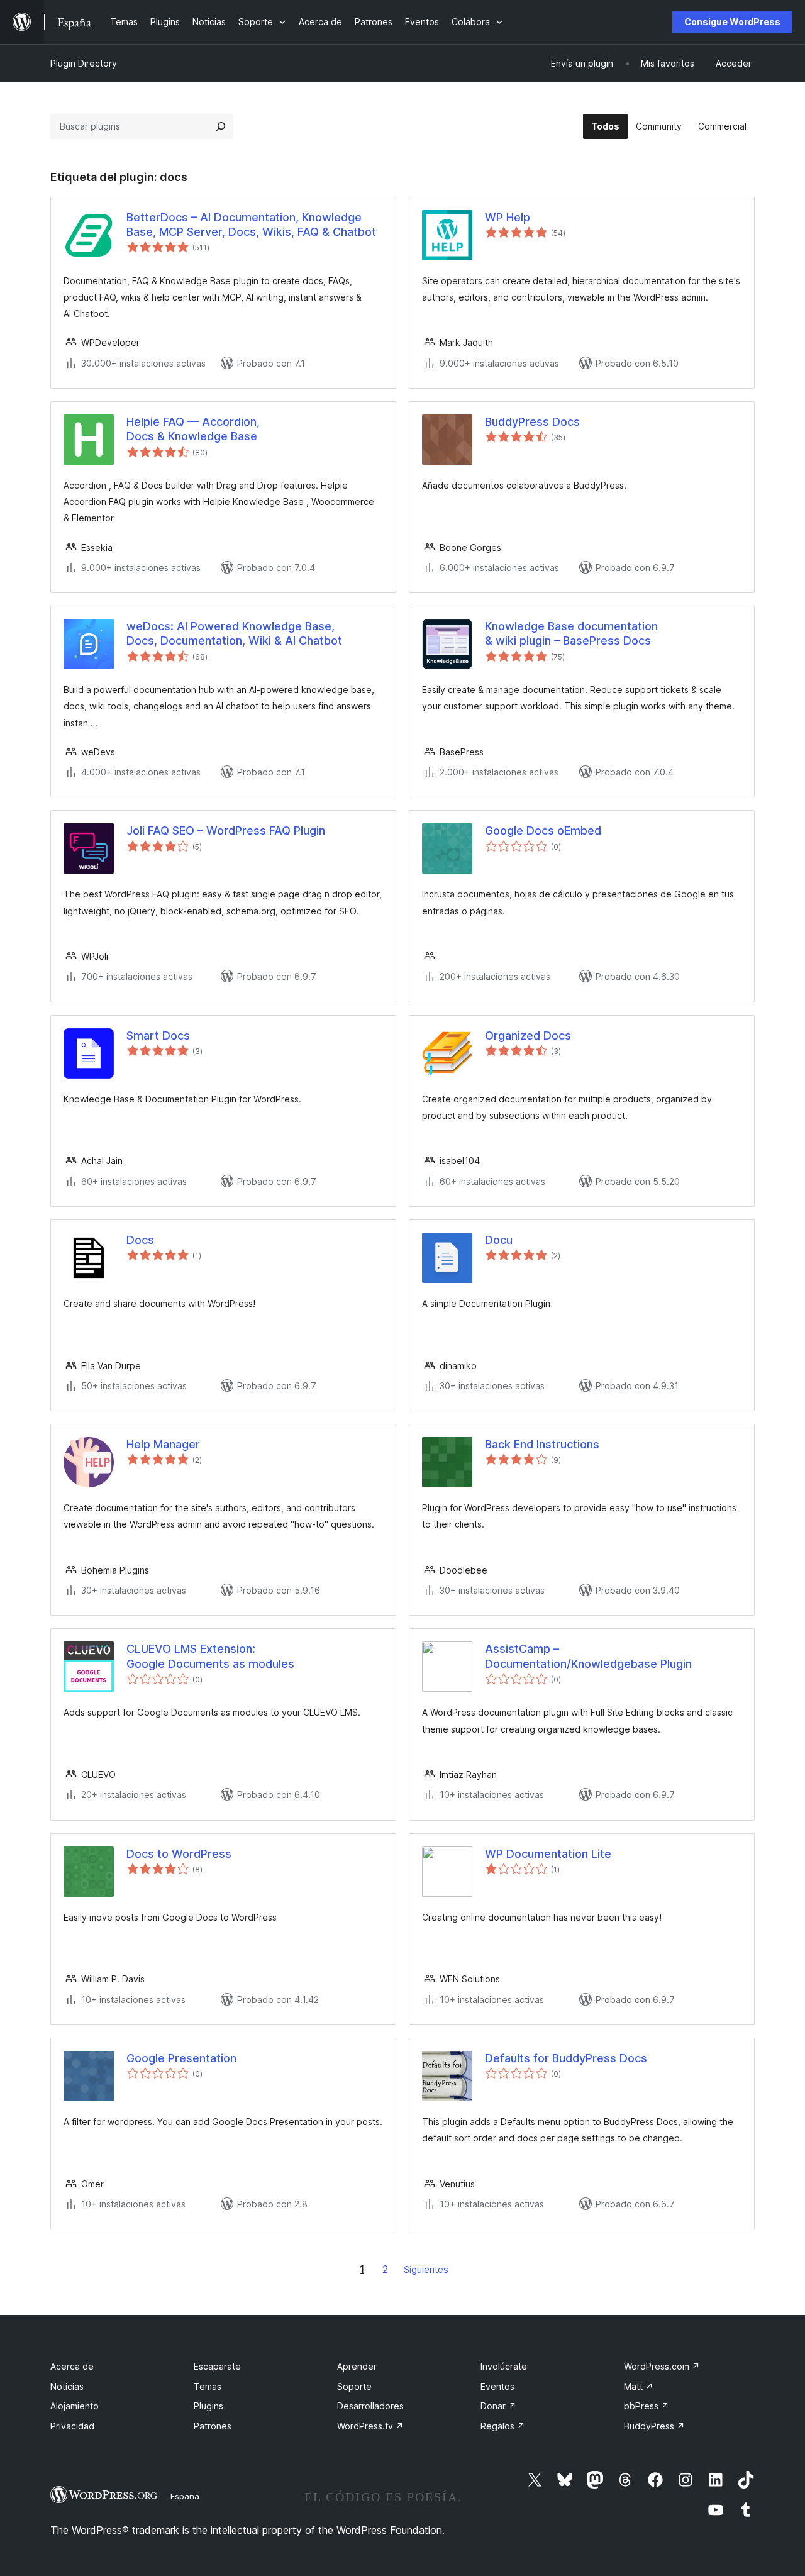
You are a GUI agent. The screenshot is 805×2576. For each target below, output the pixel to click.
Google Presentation (181, 2058)
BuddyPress (654, 2426)
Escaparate (217, 2366)
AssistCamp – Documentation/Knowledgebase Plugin (588, 1656)
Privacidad (72, 2426)
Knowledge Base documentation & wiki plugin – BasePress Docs (571, 633)
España (185, 2496)
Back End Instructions (542, 1444)
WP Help (508, 217)
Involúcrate (504, 2366)
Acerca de (72, 2366)
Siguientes (426, 2269)
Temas (208, 2386)
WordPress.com (662, 2366)
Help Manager (163, 1444)
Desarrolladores (370, 2406)
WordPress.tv (370, 2426)
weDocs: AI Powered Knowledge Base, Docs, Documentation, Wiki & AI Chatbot (234, 633)
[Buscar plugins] (221, 126)
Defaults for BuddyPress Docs (566, 2058)
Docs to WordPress (179, 1854)
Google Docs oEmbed (543, 830)
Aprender (357, 2366)
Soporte (354, 2386)
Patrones (213, 2426)
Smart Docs (158, 1035)
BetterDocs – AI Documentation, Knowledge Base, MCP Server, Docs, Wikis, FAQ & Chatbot (251, 225)
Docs (140, 1240)
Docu (499, 1240)
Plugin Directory (84, 63)
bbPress (647, 2406)
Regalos (503, 2426)
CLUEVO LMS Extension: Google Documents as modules (210, 1656)
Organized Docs (528, 1035)
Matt (639, 2386)
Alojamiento (75, 2406)
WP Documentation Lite (548, 1854)
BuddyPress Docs (532, 422)
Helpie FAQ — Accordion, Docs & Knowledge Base (193, 429)
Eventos (497, 2386)
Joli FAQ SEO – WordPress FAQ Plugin (226, 830)
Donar (498, 2406)
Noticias (67, 2386)
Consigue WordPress (732, 22)
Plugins (208, 2406)
